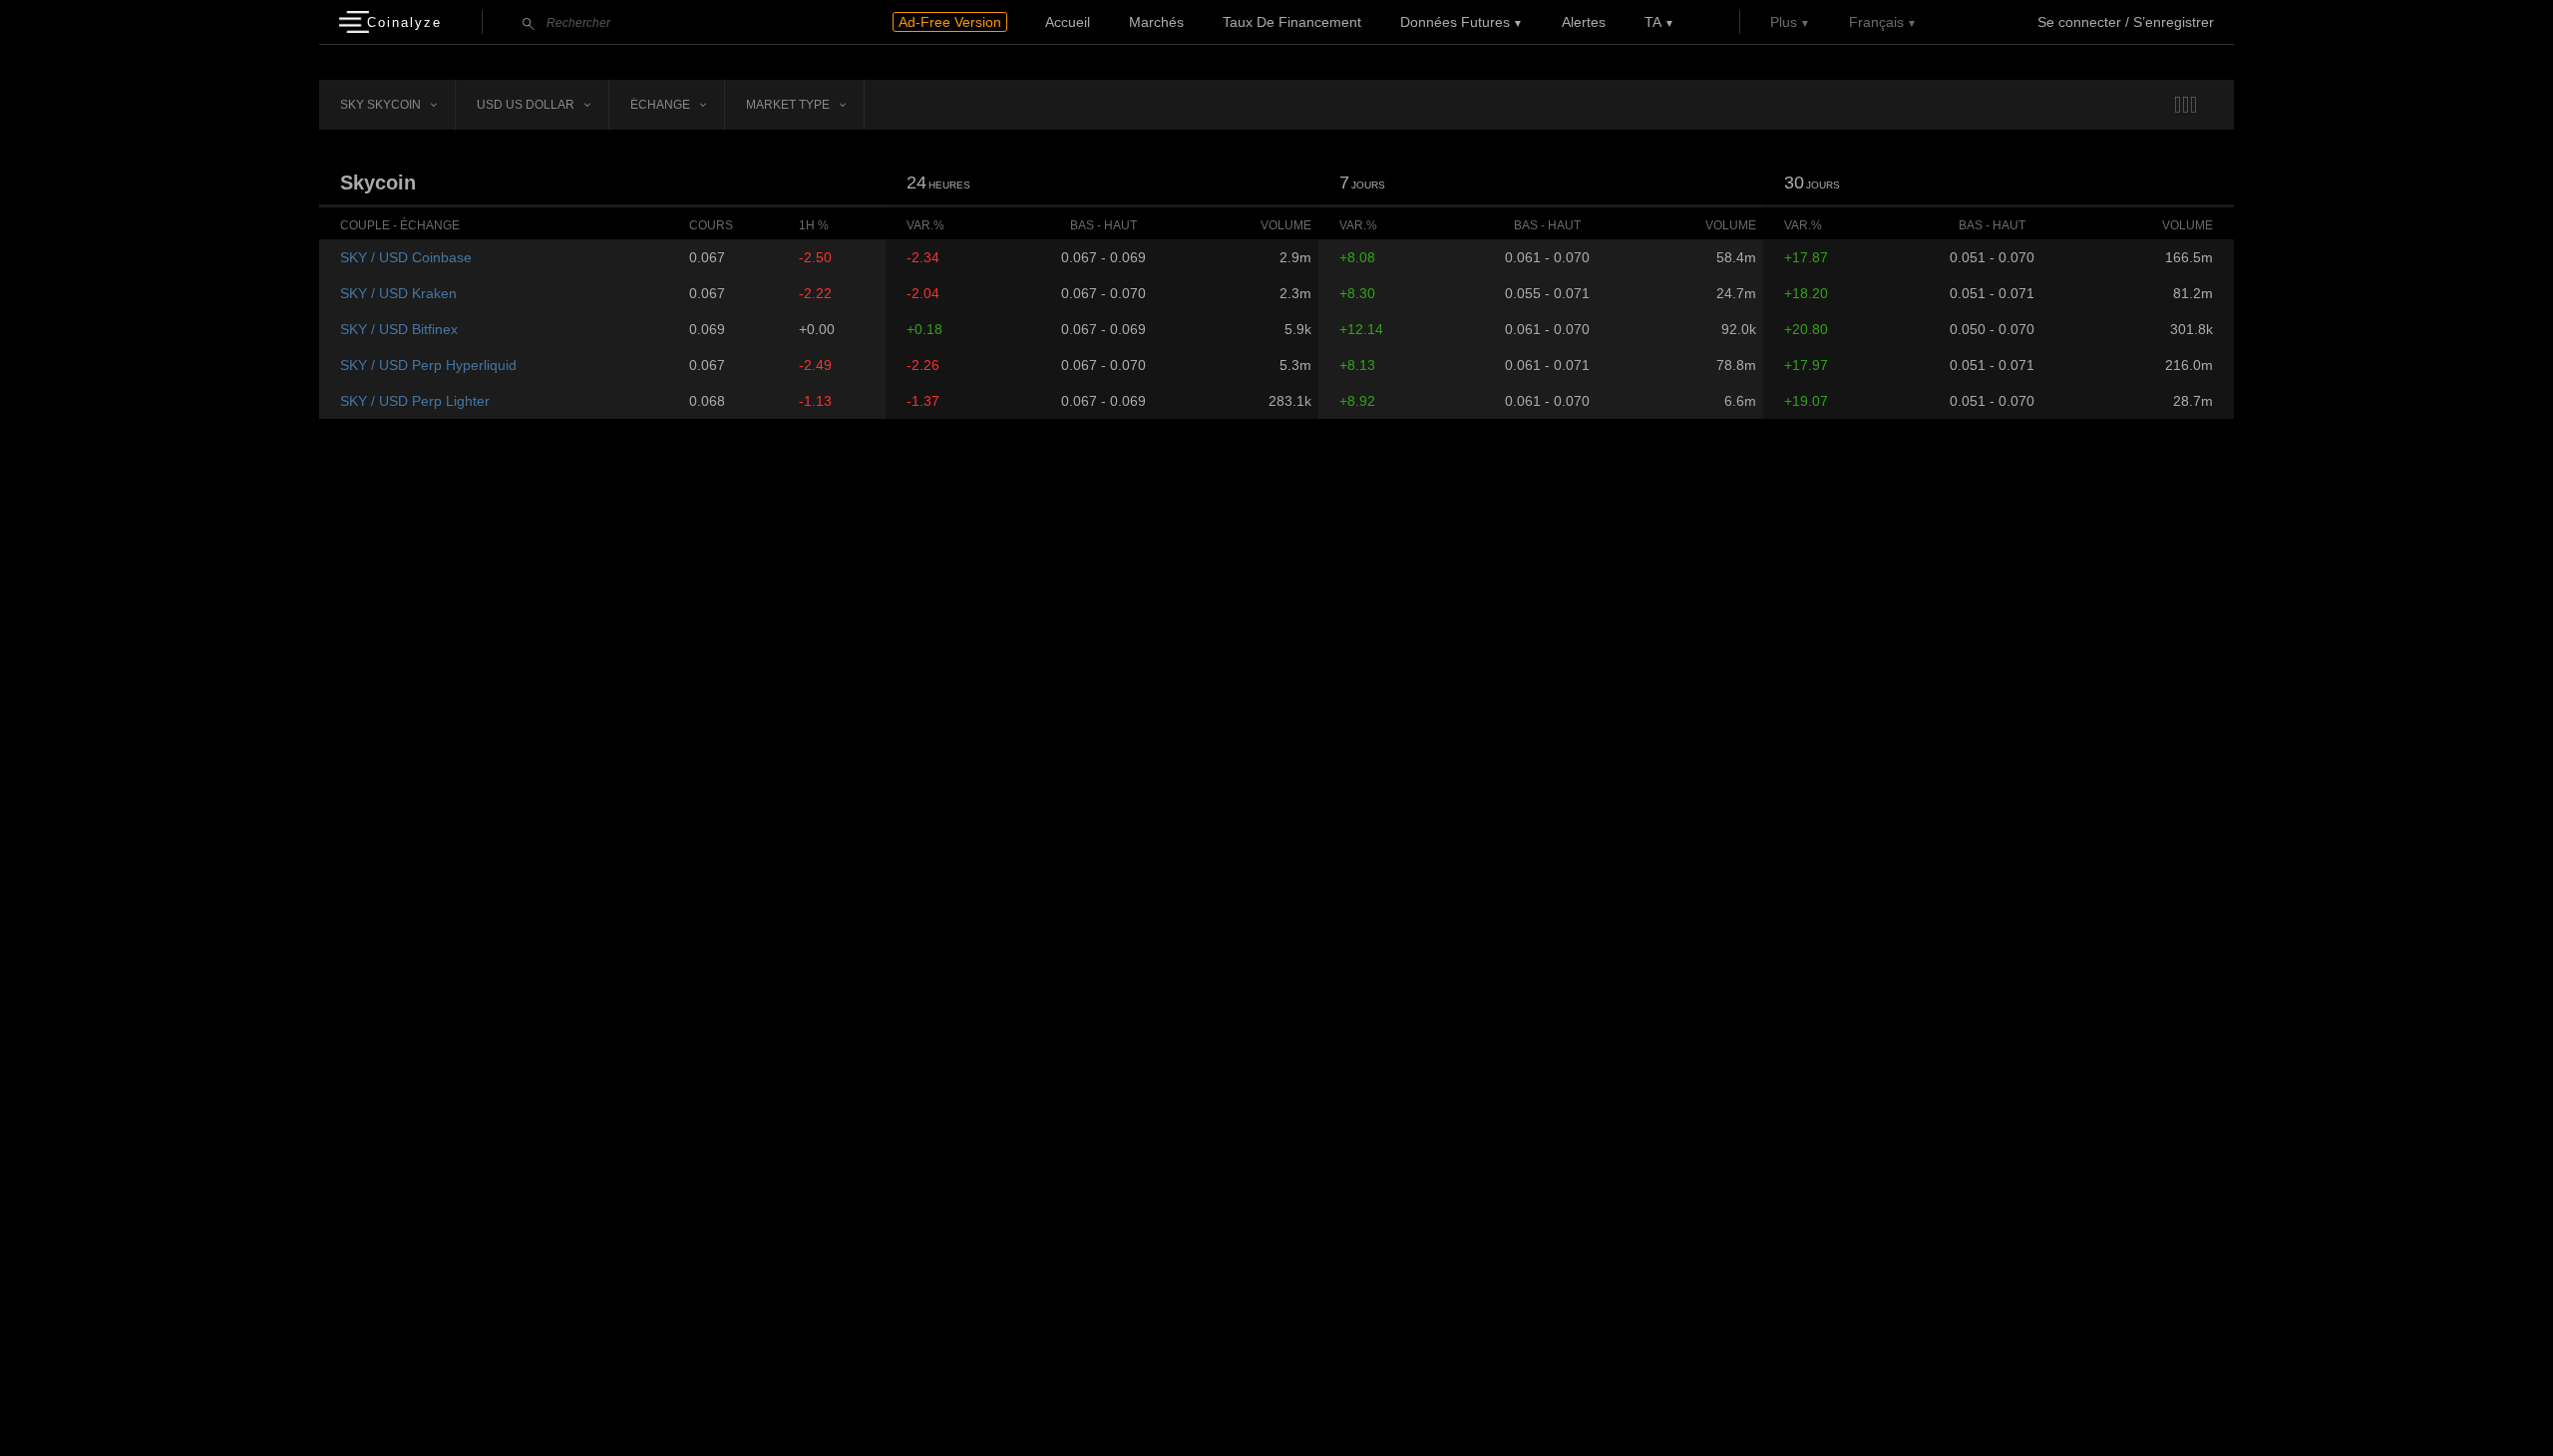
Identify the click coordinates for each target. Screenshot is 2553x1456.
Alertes (1584, 22)
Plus (1784, 22)
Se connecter (2079, 22)
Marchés (1156, 22)
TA (1653, 22)
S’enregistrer (2174, 22)
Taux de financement (1292, 22)
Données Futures (1455, 22)
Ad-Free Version (950, 22)
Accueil (1068, 22)
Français (1876, 22)
